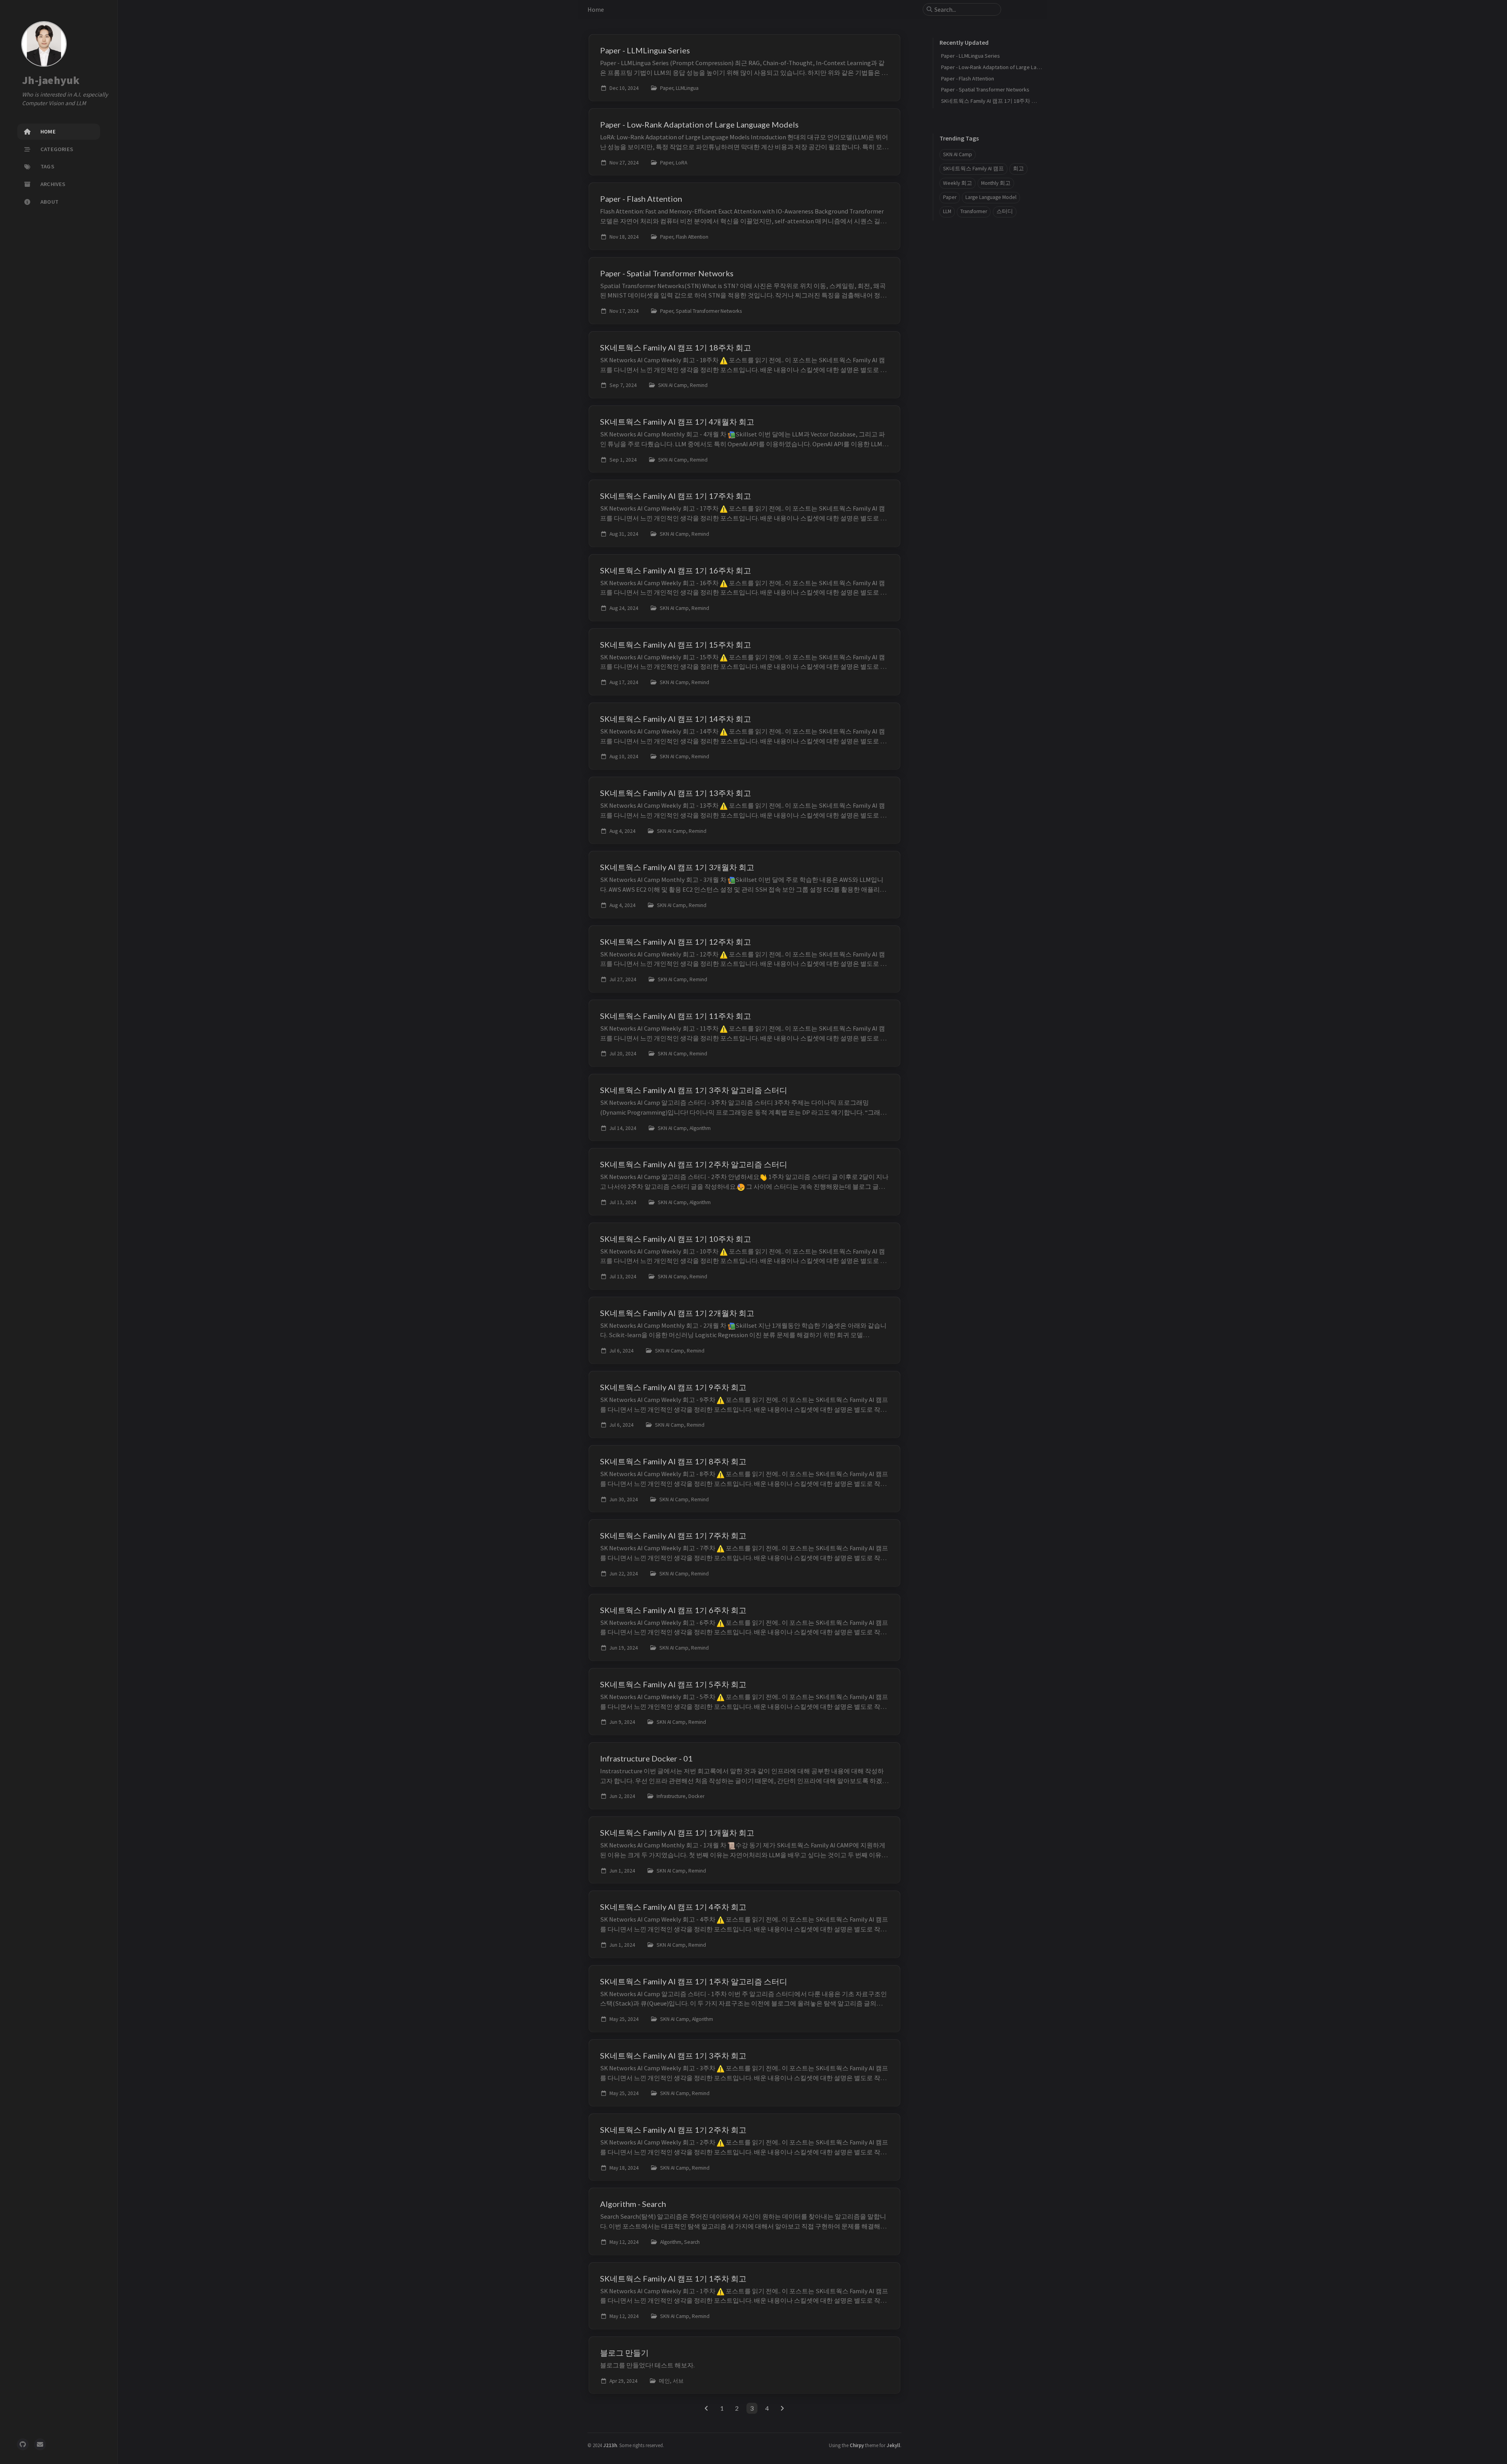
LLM (947, 211)
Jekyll (893, 2445)
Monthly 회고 (996, 183)
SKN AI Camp (958, 154)
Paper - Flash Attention (968, 78)
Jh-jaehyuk (51, 80)
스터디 (1005, 211)
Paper (950, 197)
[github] (23, 2444)
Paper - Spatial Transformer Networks (985, 89)
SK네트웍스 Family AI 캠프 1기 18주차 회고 (992, 101)
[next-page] (782, 2408)
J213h (610, 2445)
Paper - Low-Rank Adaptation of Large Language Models (1007, 67)
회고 (1018, 169)
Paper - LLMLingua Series (971, 56)
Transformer (974, 211)
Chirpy (857, 2445)
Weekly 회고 (958, 183)
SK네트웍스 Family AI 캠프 (973, 169)
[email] (40, 2444)
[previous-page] (707, 2408)
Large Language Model (991, 197)
